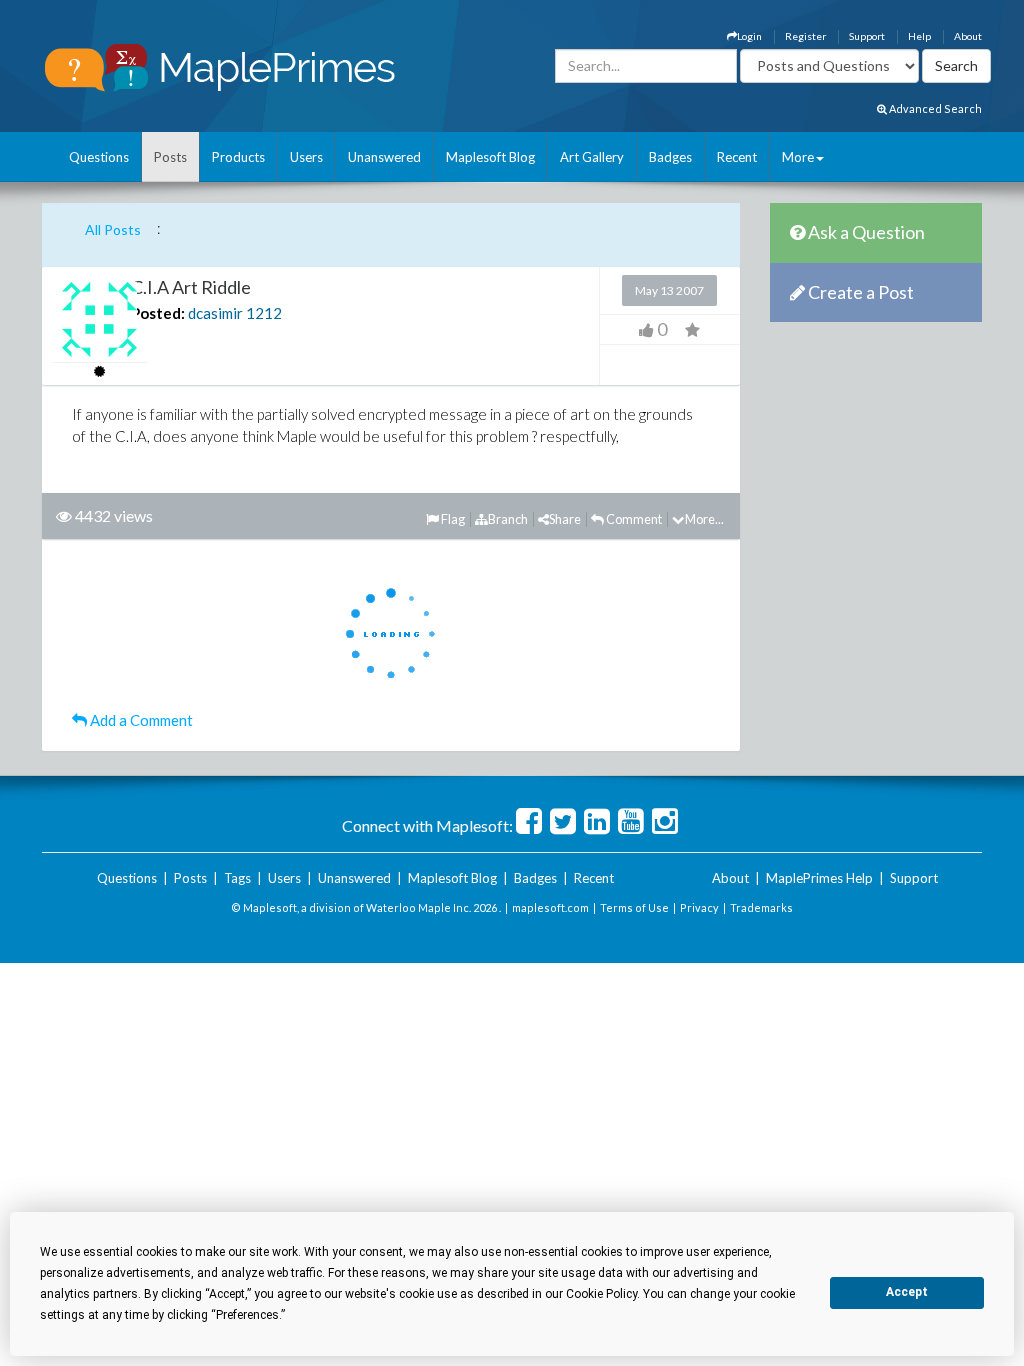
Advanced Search (934, 108)
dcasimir (215, 313)
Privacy (699, 907)
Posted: (158, 313)
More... (704, 519)
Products (238, 157)
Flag (452, 519)
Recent (737, 157)
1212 (264, 313)
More (798, 157)
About (968, 36)
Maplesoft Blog (490, 157)
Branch (508, 519)
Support (867, 36)
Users (306, 157)
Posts (170, 157)
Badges (670, 157)
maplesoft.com (550, 907)
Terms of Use (634, 907)
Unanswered (384, 157)
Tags (237, 878)
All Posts (113, 229)
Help (919, 36)
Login (749, 36)
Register (805, 36)
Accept (907, 1292)
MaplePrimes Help (819, 878)
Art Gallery (592, 157)
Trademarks (761, 907)
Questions (99, 157)
